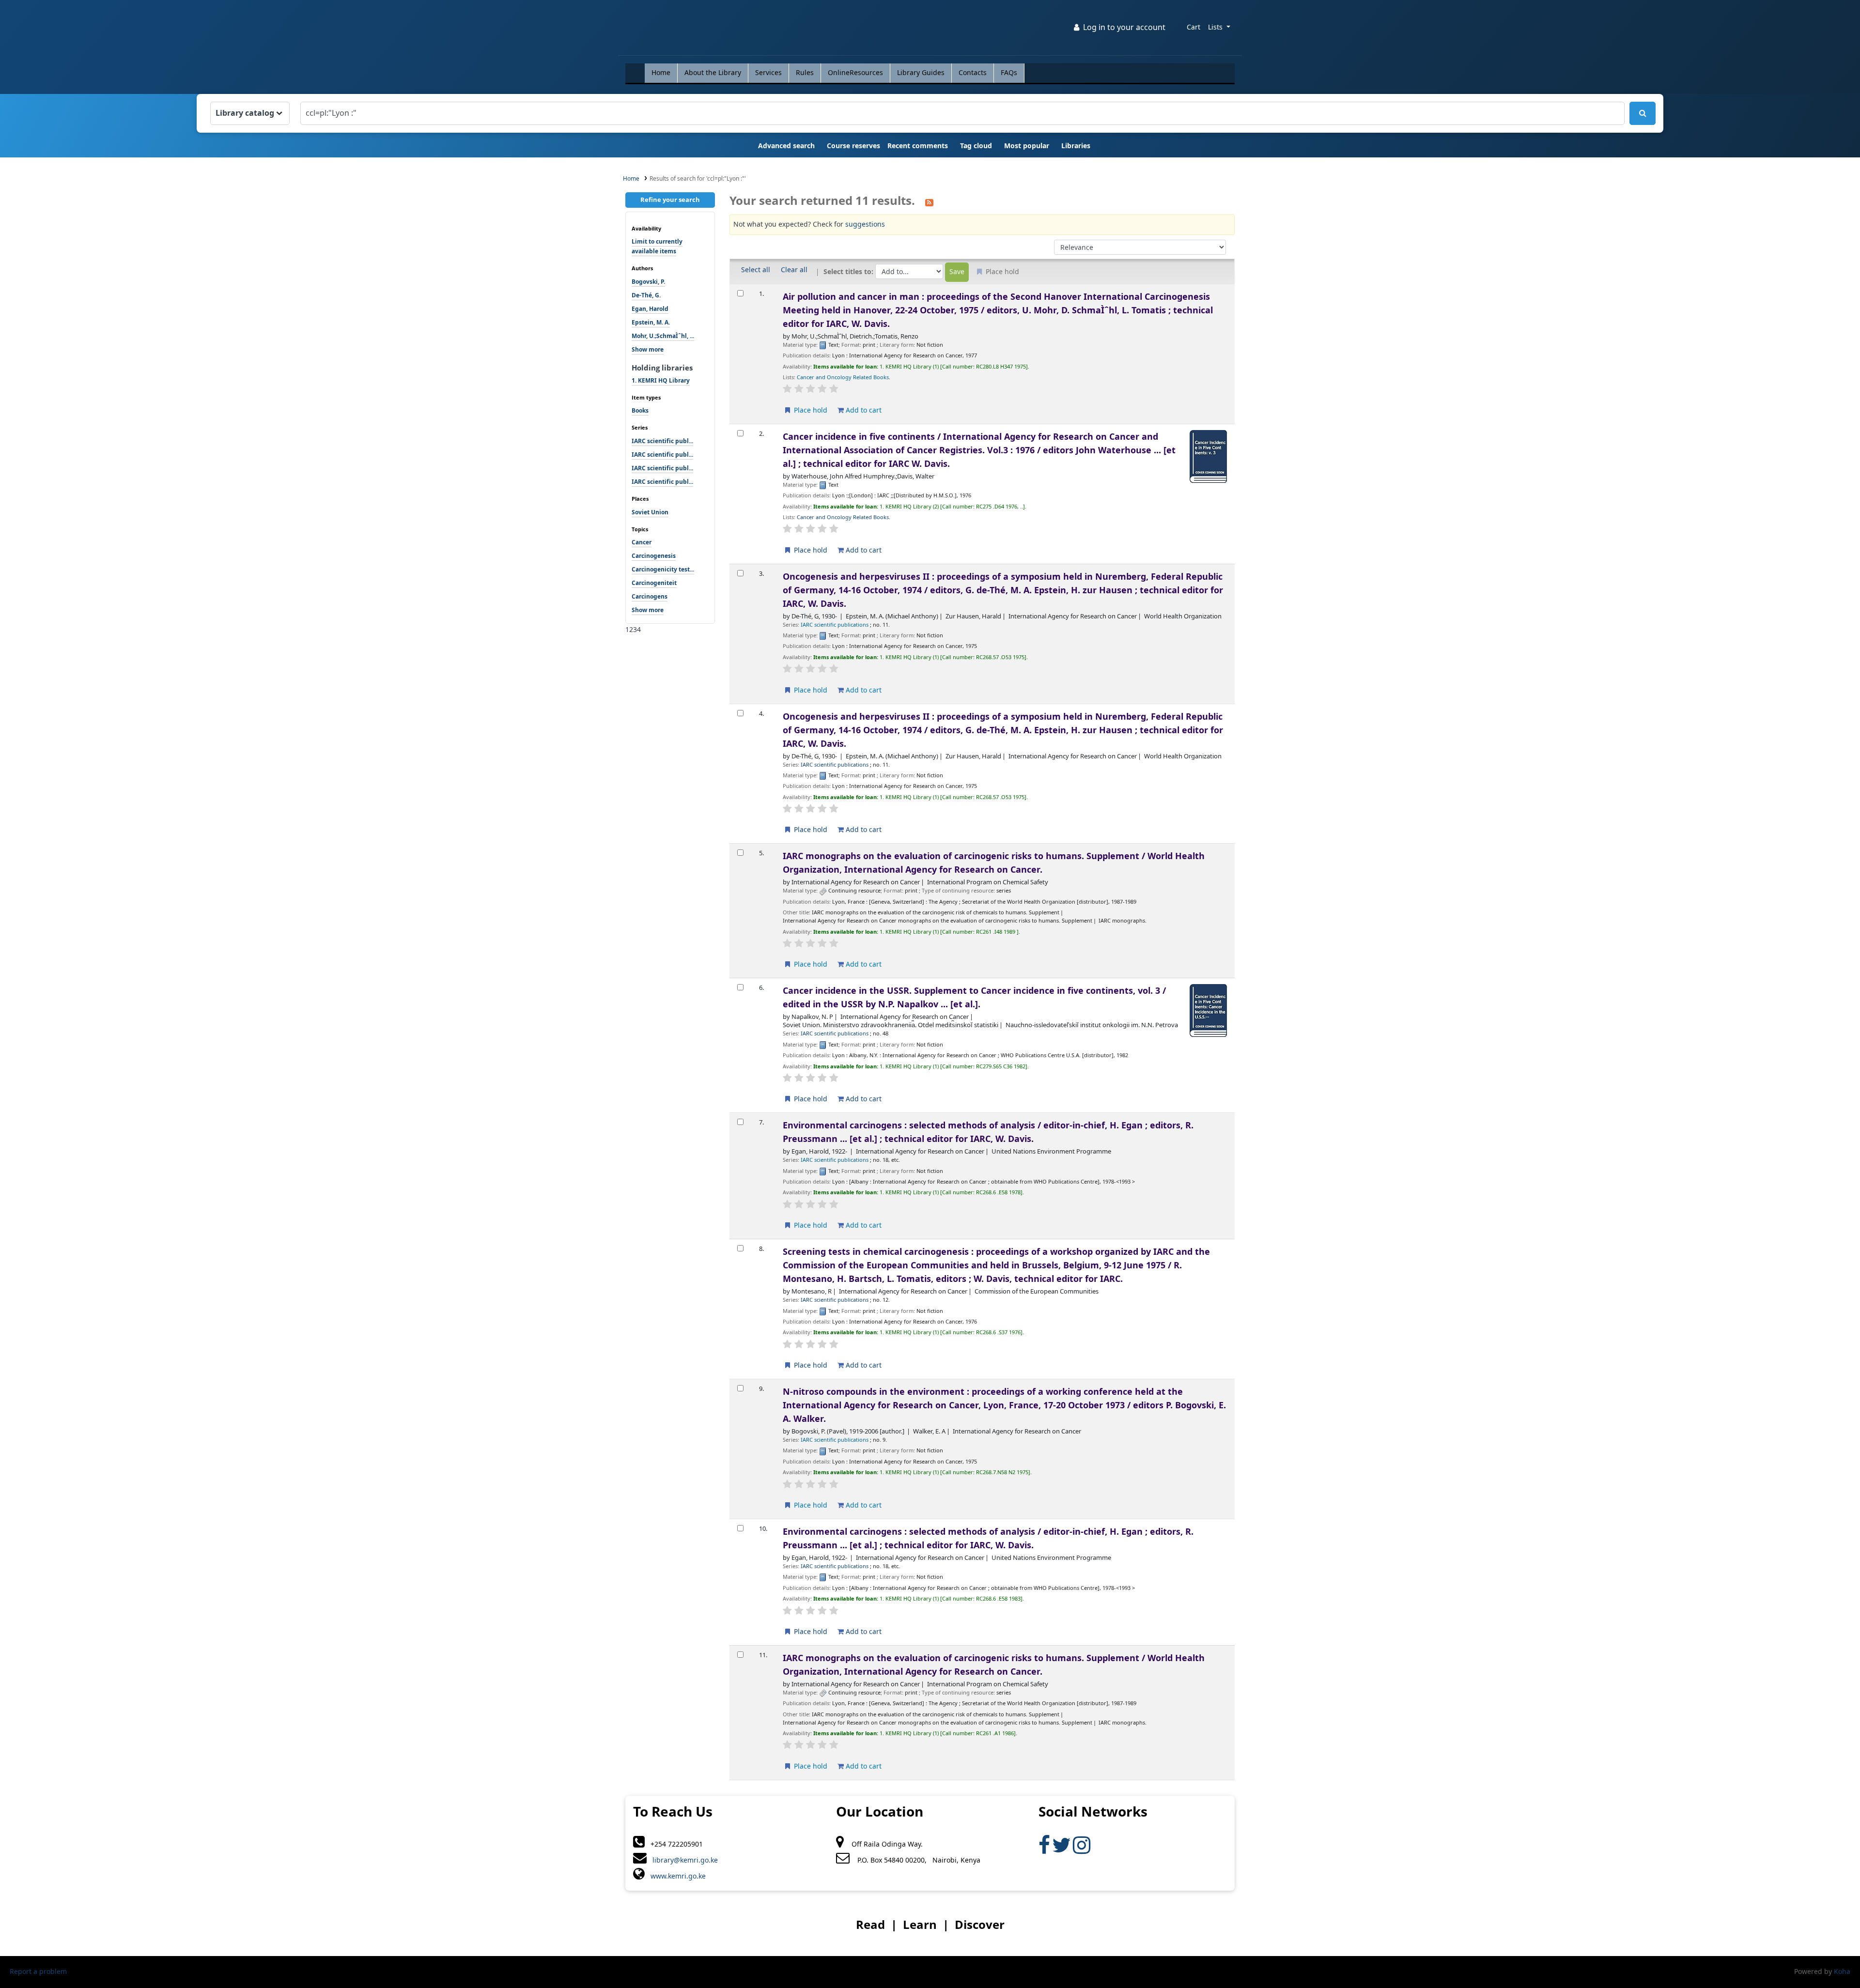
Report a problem (38, 1972)
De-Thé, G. (646, 295)
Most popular (1027, 146)
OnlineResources (855, 73)
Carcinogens (650, 597)
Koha (1842, 1972)
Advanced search (786, 146)
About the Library (713, 73)
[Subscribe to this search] (929, 201)
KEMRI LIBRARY (650, 30)
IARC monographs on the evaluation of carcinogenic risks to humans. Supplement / (994, 863)
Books (640, 411)
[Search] (1643, 113)
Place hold (810, 410)
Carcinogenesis (654, 556)
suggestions (865, 224)
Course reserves (853, 146)
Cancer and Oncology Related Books (843, 378)
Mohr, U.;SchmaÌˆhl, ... (663, 336)
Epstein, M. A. (651, 323)
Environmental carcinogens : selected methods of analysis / (988, 1132)
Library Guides (921, 73)
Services (768, 73)
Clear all (794, 270)
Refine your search (670, 200)
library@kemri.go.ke (682, 1860)
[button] (1193, 28)
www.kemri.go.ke (675, 1876)
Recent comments (918, 146)
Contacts (973, 73)
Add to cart (863, 410)
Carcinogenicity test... (663, 570)
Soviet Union (650, 512)
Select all (756, 270)
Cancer (642, 542)
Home (661, 73)
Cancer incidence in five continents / (979, 450)
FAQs (1009, 73)
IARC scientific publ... (662, 441)
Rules (805, 73)
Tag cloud (976, 146)
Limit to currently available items (657, 247)
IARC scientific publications (835, 625)
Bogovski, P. (648, 282)
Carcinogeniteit (654, 583)
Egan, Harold (650, 309)
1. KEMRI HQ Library (661, 381)
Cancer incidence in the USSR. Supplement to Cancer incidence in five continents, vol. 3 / (974, 998)
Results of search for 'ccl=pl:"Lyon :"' (698, 179)
